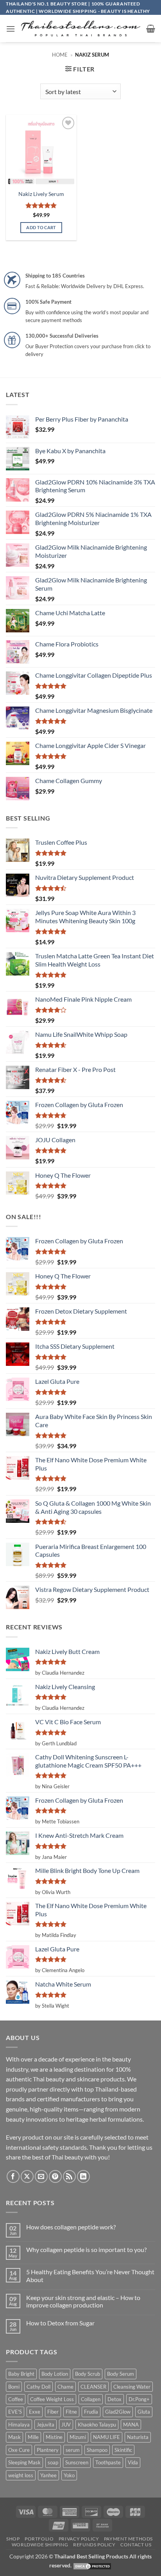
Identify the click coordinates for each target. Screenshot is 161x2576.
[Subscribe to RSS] (69, 2176)
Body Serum (121, 2374)
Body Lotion (55, 2374)
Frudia (91, 2412)
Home (60, 55)
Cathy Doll (38, 2387)
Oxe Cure (19, 2450)
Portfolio (39, 2539)
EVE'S (15, 2412)
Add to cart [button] (41, 227)
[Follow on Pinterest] (55, 2176)
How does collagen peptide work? (71, 2227)
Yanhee (48, 2475)
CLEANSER (93, 2387)
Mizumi (78, 2437)
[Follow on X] (27, 2176)
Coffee (16, 2399)
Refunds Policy (94, 2545)
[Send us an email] (41, 2176)
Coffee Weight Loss (52, 2399)
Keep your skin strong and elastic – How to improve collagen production (83, 2301)
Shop (13, 2539)
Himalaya (19, 2425)
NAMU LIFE (106, 2437)
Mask (14, 2437)
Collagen (91, 2399)
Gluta (144, 2412)
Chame (65, 2387)
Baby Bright (21, 2374)
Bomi (14, 2387)
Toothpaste (108, 2462)
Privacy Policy (79, 2539)
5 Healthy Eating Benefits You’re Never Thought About (90, 2275)
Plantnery (48, 2450)
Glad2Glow (118, 2412)
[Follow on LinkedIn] (83, 2176)
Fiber (53, 2412)
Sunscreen (77, 2462)
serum (73, 2450)
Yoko (69, 2475)
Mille (33, 2437)
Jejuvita (46, 2425)
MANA (131, 2425)
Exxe (35, 2412)
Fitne (71, 2412)
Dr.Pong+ (139, 2399)
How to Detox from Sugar (60, 2323)
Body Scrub (88, 2374)
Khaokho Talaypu (97, 2425)
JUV (66, 2425)
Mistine (54, 2437)
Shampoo (97, 2450)
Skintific (123, 2450)
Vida (133, 2462)
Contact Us (136, 2545)
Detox (114, 2399)
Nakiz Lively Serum (41, 194)
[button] (11, 29)
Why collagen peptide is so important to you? (86, 2249)
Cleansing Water (132, 2387)
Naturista (138, 2437)
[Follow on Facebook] (13, 2176)
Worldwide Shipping (40, 2545)
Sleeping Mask (24, 2462)
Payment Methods (128, 2539)
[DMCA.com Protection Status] (92, 2565)
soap (53, 2462)
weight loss (21, 2475)
